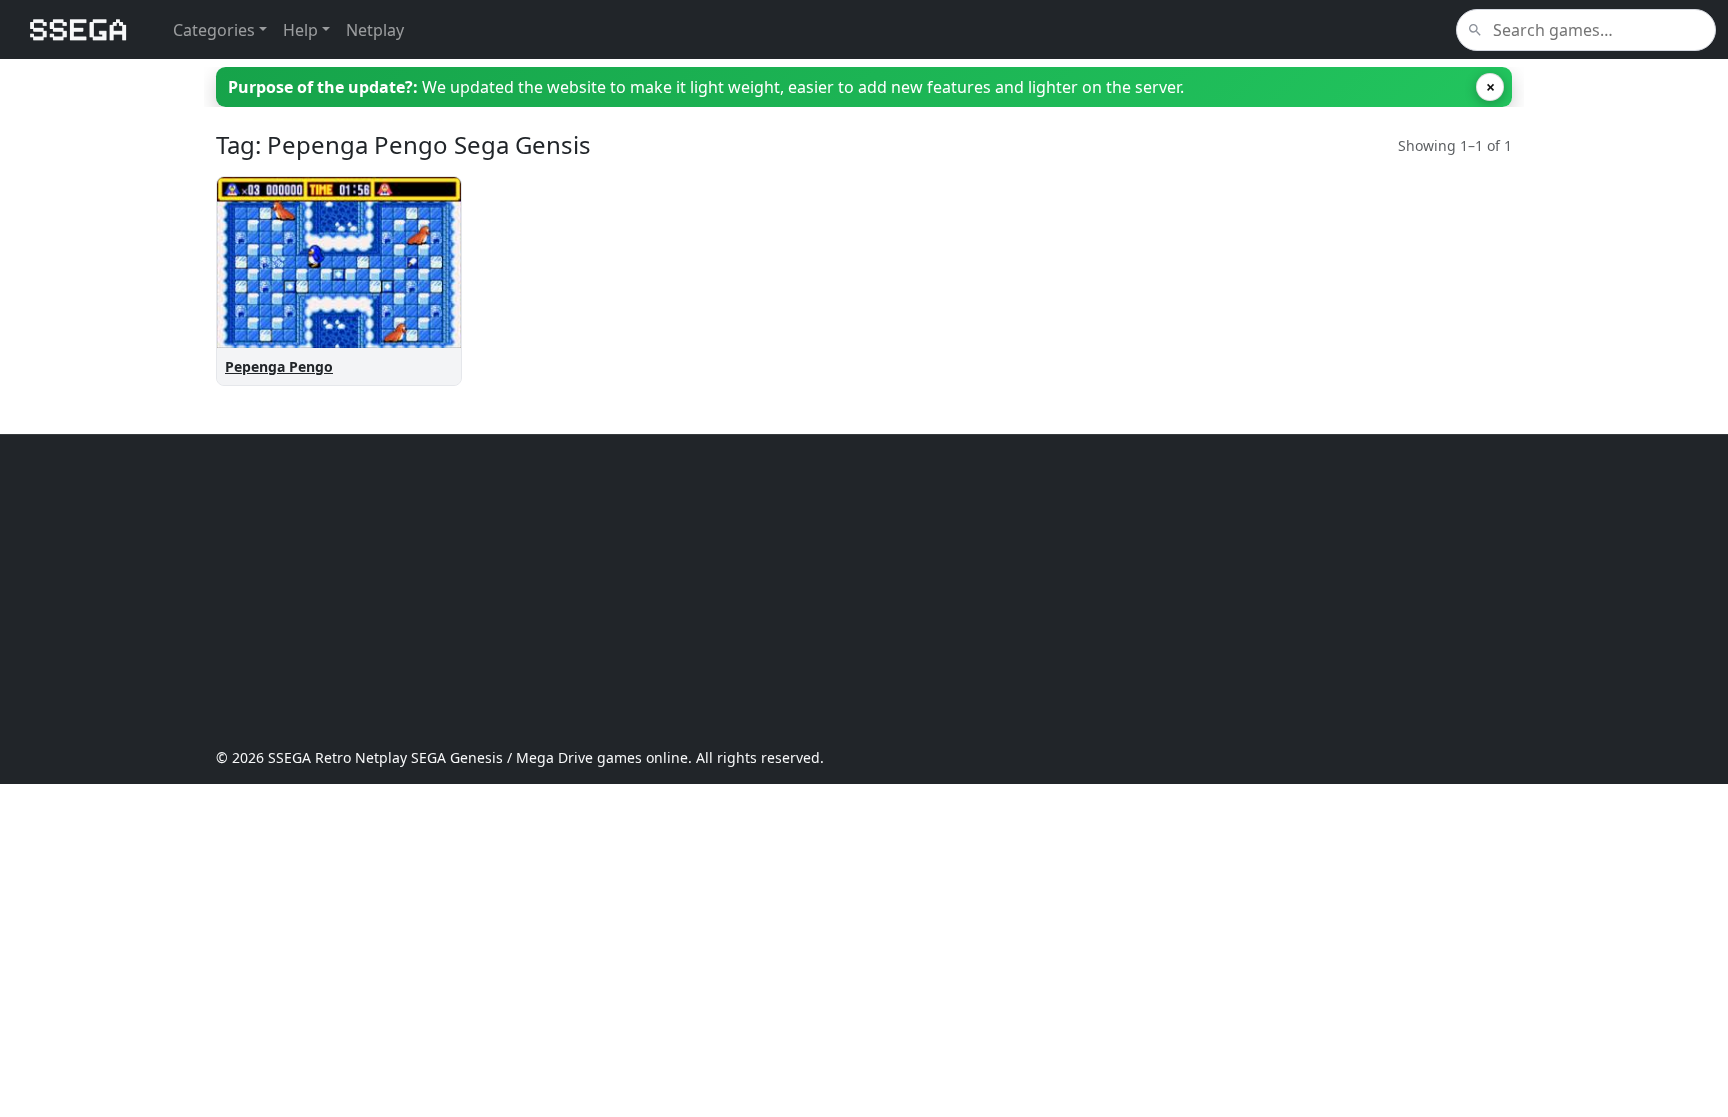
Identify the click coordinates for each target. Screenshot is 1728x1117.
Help (300, 30)
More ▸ (420, 323)
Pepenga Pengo (279, 366)
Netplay (375, 30)
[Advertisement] (816, 591)
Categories (214, 30)
